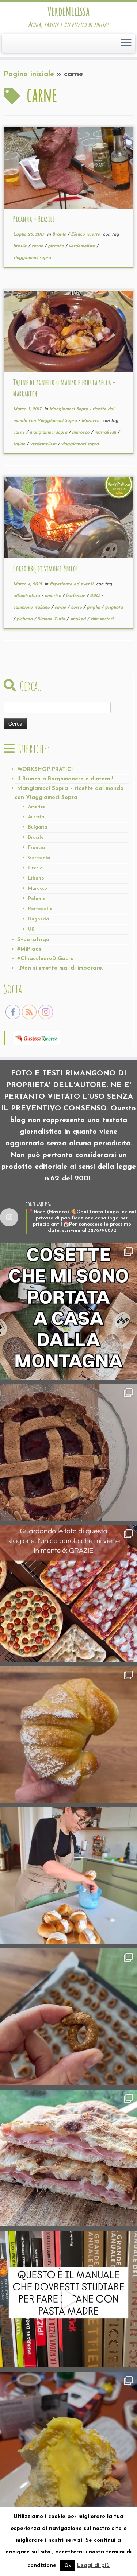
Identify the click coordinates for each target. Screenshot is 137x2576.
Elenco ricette (86, 234)
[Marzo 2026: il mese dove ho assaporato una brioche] (68, 2440)
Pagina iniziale (29, 74)
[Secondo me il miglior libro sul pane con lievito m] (68, 2299)
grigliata (114, 608)
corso (77, 608)
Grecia (35, 868)
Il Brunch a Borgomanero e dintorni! (65, 779)
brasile (21, 246)
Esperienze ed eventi (72, 584)
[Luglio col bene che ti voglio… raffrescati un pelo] (68, 1452)
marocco (81, 432)
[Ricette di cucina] (37, 1037)
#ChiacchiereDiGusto (45, 959)
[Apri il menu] (126, 43)
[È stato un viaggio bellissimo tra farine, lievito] (68, 1593)
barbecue (76, 596)
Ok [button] (68, 2566)
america (54, 596)
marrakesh (106, 432)
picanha (57, 246)
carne (38, 246)
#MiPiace (29, 949)
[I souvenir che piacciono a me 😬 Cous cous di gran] (68, 1311)
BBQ (96, 596)
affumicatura (27, 596)
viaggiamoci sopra (32, 258)
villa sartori (102, 619)
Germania (39, 858)
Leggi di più (93, 2566)
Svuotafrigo (33, 940)
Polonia (37, 899)
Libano (36, 878)
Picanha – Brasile (34, 219)
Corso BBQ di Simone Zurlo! (46, 569)
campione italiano (32, 608)
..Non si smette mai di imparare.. (61, 968)
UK (31, 930)
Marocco (91, 421)
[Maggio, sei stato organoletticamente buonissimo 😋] (68, 1735)
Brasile (60, 234)
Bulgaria (38, 827)
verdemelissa (83, 246)
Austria (36, 817)
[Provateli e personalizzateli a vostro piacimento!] (68, 2017)
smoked (78, 619)
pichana (25, 619)
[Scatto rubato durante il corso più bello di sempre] (68, 1876)
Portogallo (40, 909)
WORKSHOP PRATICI (45, 770)
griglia (94, 608)
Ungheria (39, 919)
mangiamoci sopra (49, 432)
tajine (20, 444)
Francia (37, 848)
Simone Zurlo (52, 619)
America (37, 807)
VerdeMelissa (68, 11)
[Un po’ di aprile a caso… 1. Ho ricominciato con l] (68, 2158)
